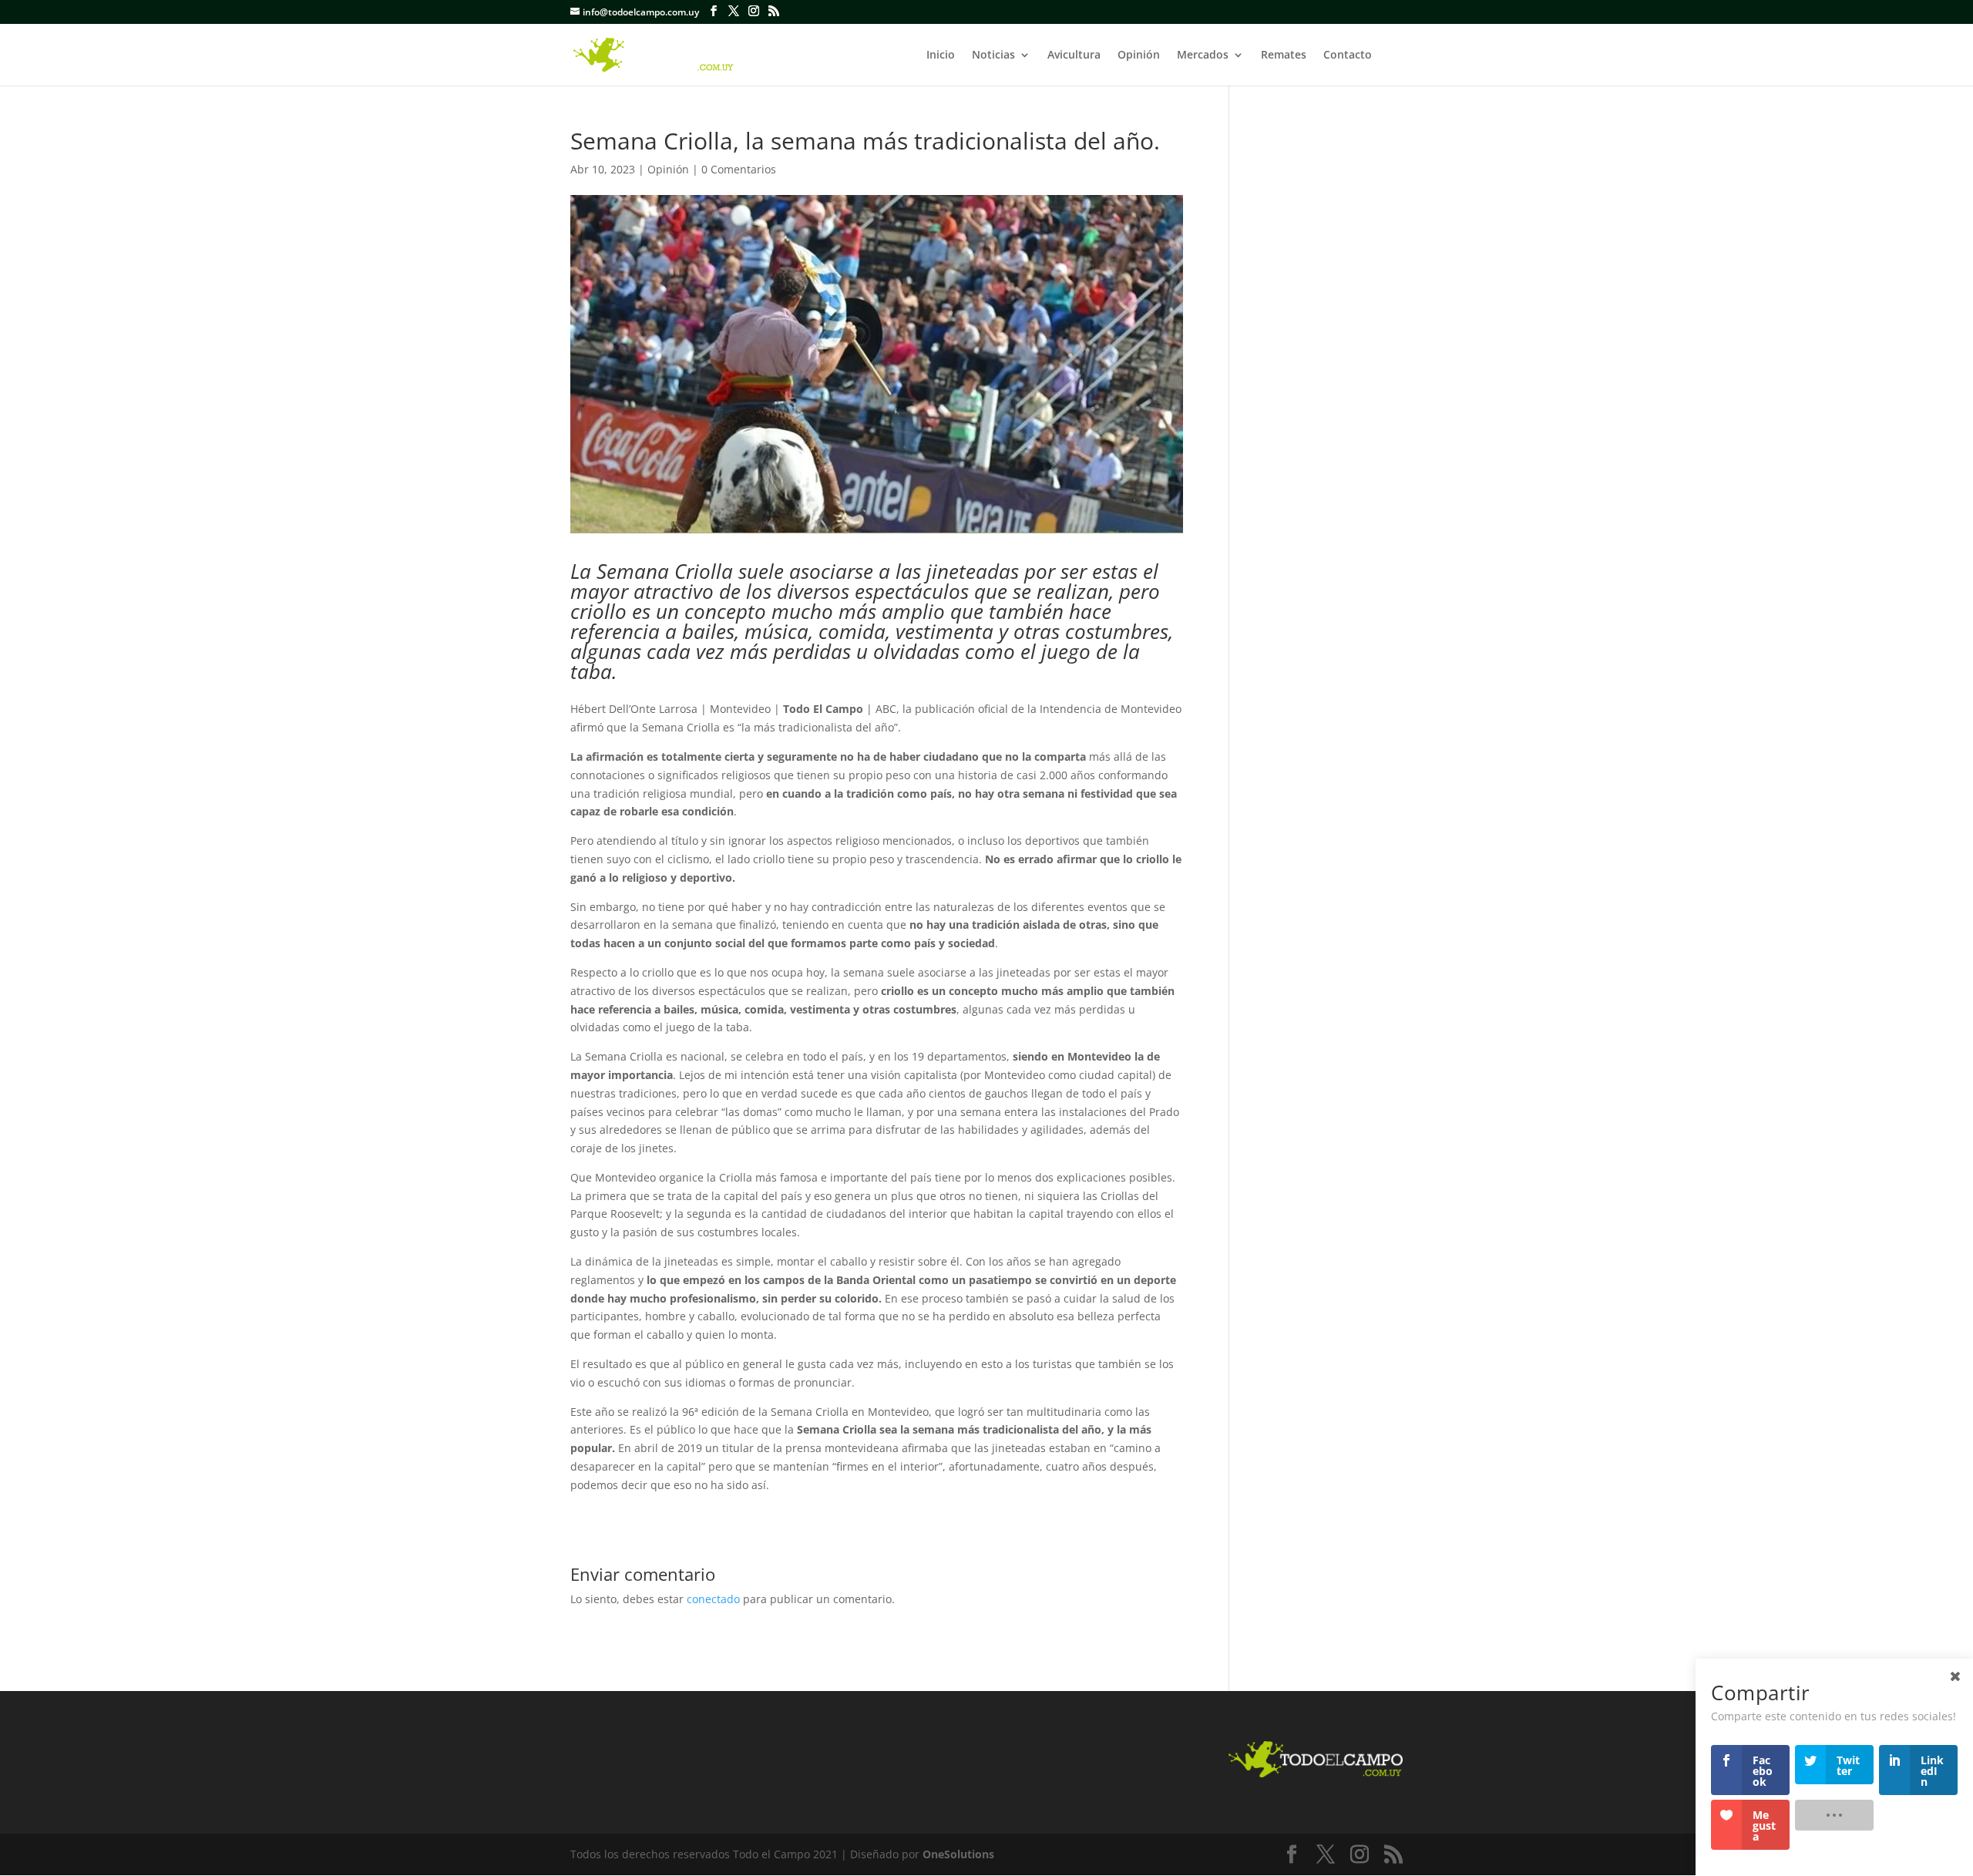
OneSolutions (958, 1854)
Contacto (1348, 55)
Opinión (1139, 55)
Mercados (1203, 55)
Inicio (941, 55)
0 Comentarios (739, 169)
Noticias (993, 55)
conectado (713, 1599)
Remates (1284, 55)
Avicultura (1074, 55)
